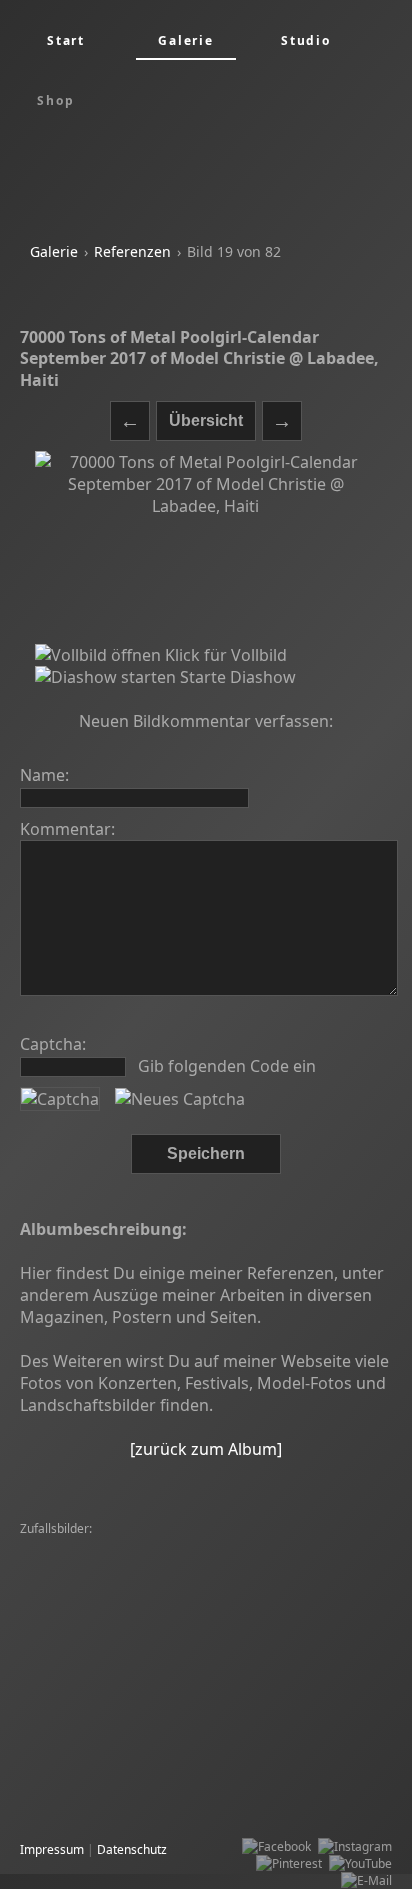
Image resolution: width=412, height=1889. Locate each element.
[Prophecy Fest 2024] (245, 1767)
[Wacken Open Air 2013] (92, 1580)
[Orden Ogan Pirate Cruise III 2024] (261, 1699)
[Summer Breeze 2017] (228, 1563)
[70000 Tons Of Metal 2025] (102, 1750)
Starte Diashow (236, 677)
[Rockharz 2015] (208, 1631)
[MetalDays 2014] (212, 1614)
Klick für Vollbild (224, 655)
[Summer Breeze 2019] (90, 1563)
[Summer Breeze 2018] (90, 1631)
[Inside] (46, 1716)
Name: (44, 775)
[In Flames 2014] (214, 1580)
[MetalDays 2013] (334, 1665)
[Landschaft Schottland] (252, 1682)
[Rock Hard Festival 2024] (218, 1546)
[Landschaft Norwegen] (90, 1597)
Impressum (52, 1849)
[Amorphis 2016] (233, 1750)
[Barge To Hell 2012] (220, 1665)
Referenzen (132, 251)
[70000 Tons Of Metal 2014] (152, 1716)
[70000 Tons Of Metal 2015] (102, 1682)
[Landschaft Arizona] (82, 1546)
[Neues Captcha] (180, 1099)
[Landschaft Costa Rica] (90, 1784)
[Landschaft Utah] (337, 1750)
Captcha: (53, 1044)
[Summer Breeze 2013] (294, 1648)
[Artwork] (51, 1733)
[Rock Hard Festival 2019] (233, 1597)
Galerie (54, 251)
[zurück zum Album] (206, 1449)
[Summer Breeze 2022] (90, 1614)
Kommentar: (67, 829)
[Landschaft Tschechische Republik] (123, 1648)
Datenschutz (132, 1849)
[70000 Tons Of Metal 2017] (102, 1767)
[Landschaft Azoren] (293, 1716)
